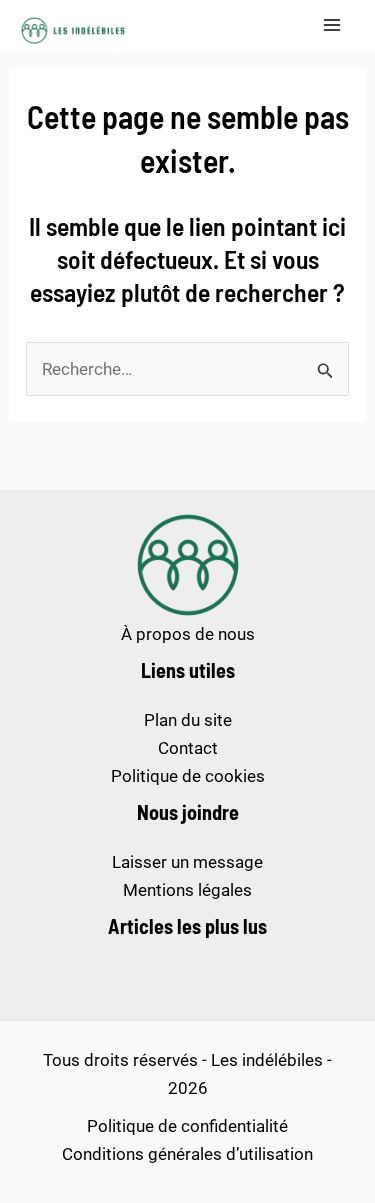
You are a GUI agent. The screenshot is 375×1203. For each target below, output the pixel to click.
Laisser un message (187, 862)
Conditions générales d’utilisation (187, 1154)
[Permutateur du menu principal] (333, 26)
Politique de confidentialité (187, 1126)
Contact (188, 748)
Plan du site (188, 720)
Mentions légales (187, 890)
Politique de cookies (188, 776)
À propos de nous (188, 634)
